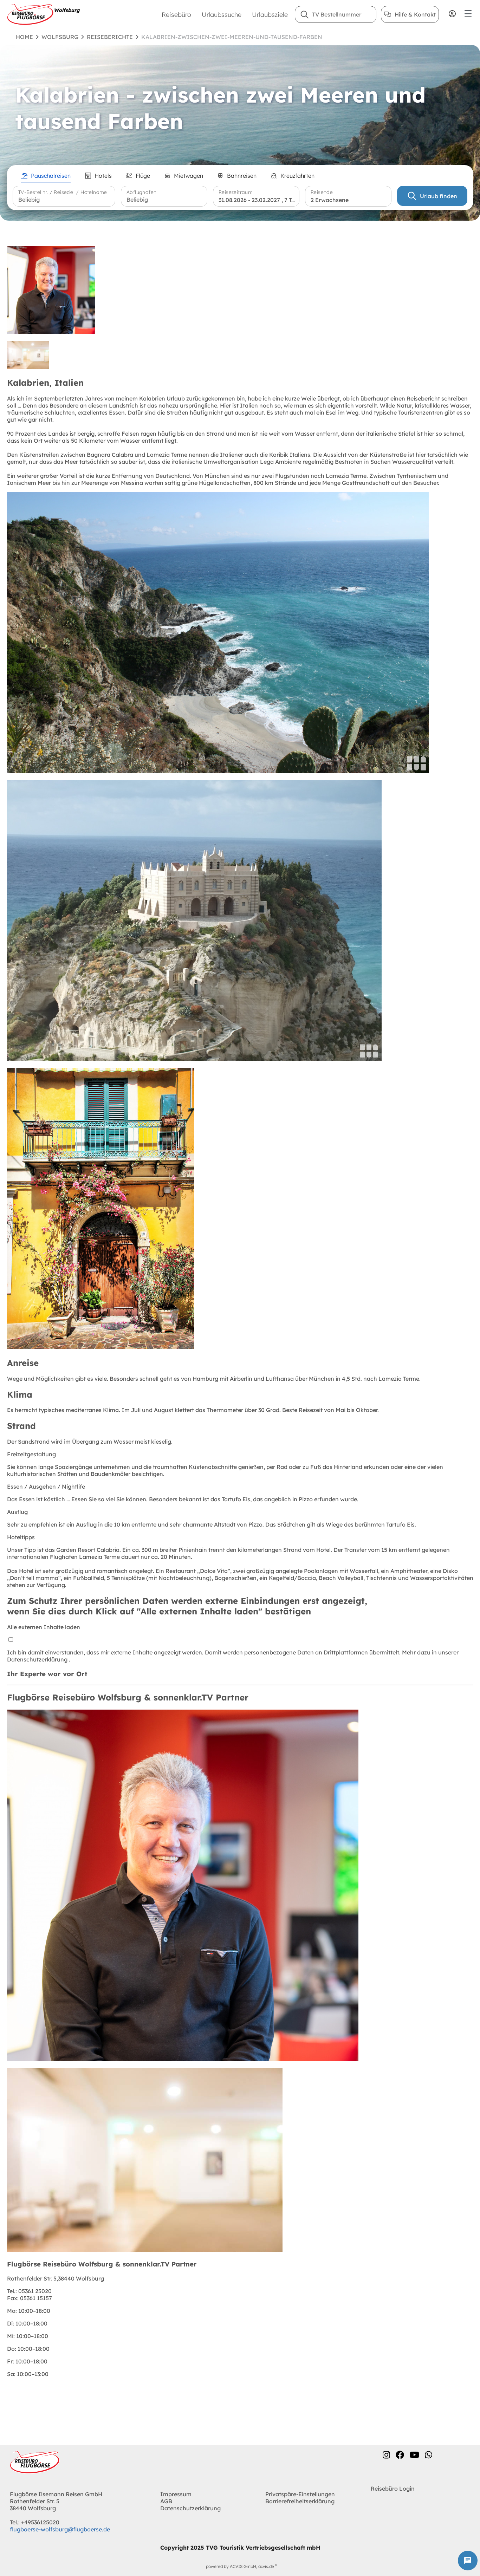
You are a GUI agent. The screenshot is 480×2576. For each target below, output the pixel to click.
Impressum (176, 2494)
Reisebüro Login (393, 2489)
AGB (166, 2501)
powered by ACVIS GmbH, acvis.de (240, 2566)
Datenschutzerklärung (38, 1659)
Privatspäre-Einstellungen (300, 2494)
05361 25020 (29, 2291)
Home (24, 37)
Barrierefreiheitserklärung (300, 2501)
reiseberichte (110, 37)
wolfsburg (60, 37)
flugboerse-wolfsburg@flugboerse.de (60, 2529)
